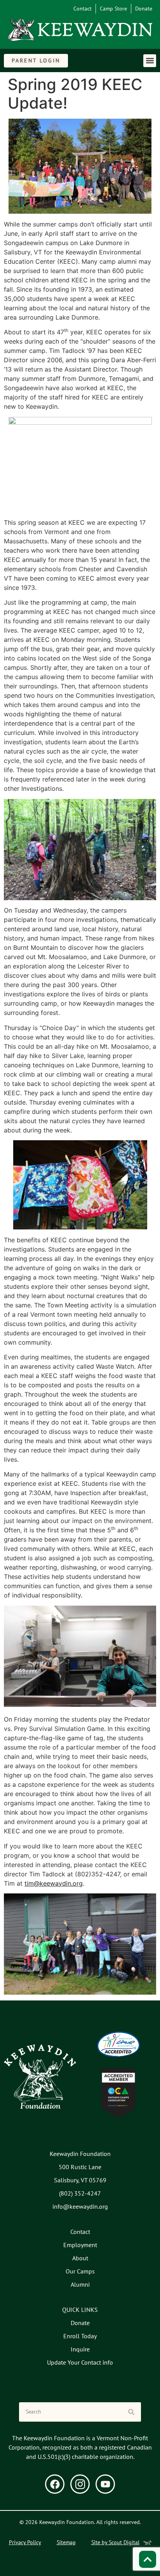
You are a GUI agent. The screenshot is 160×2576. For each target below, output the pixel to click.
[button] (150, 61)
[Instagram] (80, 2484)
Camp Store (113, 9)
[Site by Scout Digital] (147, 2543)
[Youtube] (105, 2484)
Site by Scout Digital (115, 2542)
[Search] (131, 2412)
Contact (83, 9)
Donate (144, 9)
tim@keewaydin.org (54, 1883)
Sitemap (66, 2542)
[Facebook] (55, 2484)
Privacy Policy (25, 2542)
